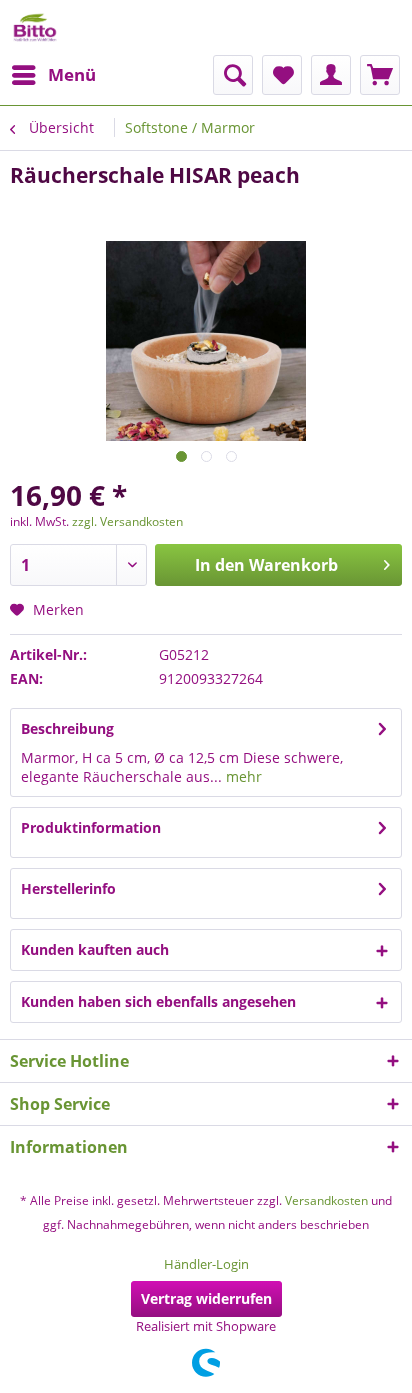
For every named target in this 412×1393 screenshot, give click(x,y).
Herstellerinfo (68, 888)
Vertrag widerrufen (206, 1298)
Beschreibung (67, 728)
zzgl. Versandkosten (127, 521)
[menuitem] (53, 75)
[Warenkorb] (380, 75)
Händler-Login (206, 1264)
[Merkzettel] (282, 75)
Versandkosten (326, 1200)
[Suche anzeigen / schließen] (233, 75)
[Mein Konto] (331, 75)
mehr (242, 776)
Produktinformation (91, 827)
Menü (72, 74)
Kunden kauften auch (95, 949)
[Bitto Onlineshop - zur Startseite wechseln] (35, 27)
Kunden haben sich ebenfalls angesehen (158, 1001)
